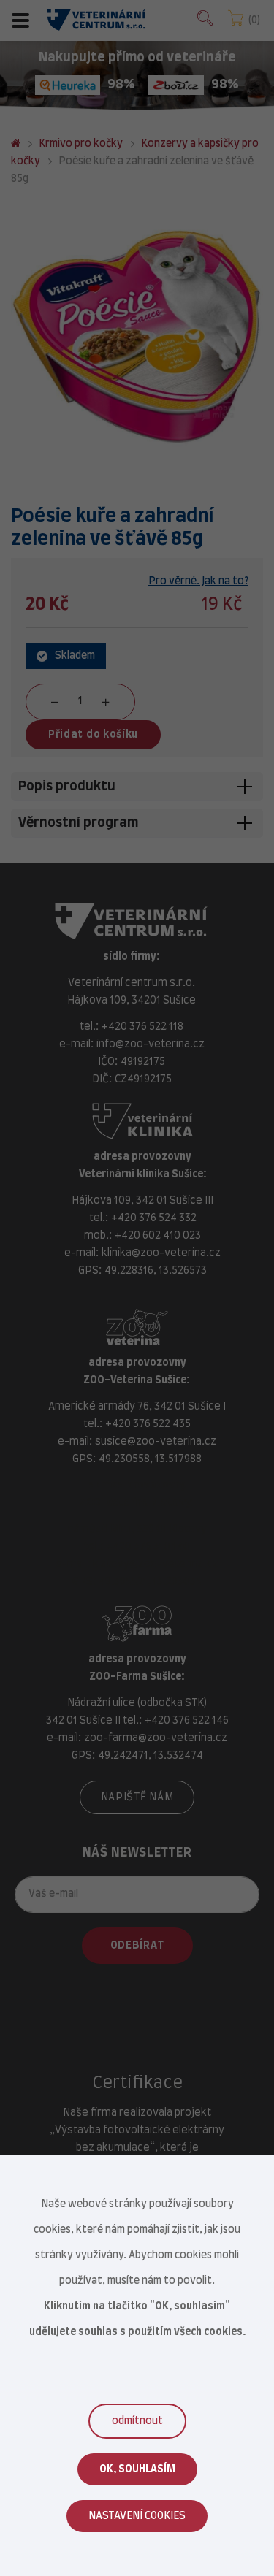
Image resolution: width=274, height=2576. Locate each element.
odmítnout (137, 2421)
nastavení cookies (137, 2516)
